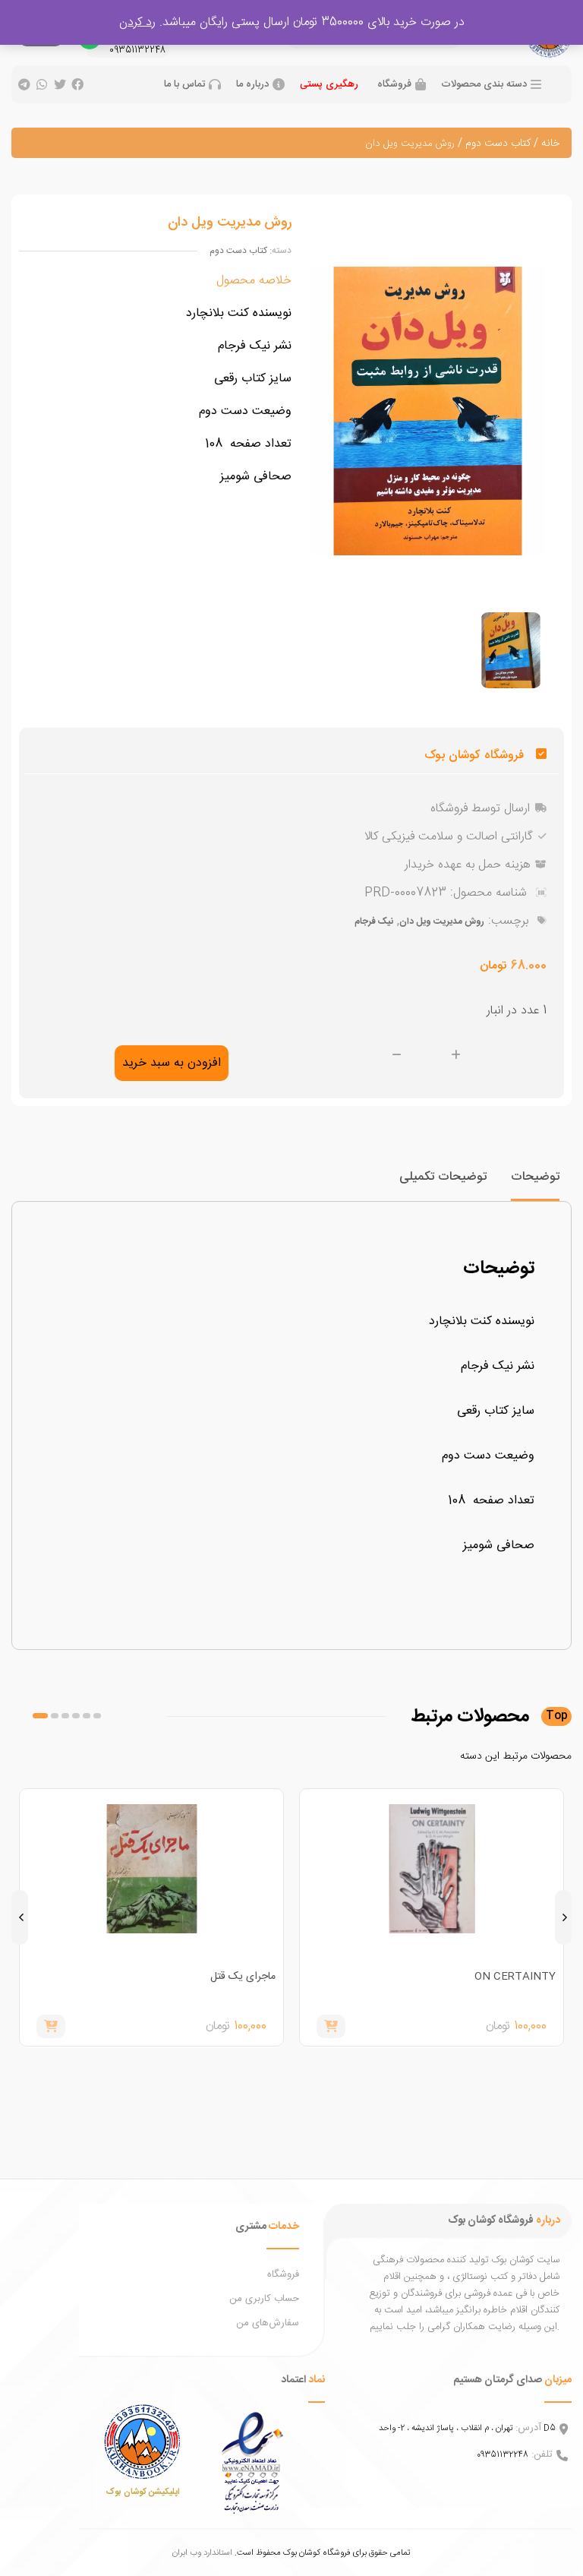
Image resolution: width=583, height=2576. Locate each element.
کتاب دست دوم (498, 144)
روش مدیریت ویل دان (442, 921)
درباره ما (252, 85)
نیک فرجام (374, 921)
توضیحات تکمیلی (443, 1177)
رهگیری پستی (329, 84)
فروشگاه (394, 85)
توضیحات (535, 1177)
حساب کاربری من (264, 2299)
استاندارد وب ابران (202, 2553)
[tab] (535, 1184)
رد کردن (137, 22)
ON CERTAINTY (515, 1977)
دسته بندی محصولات (484, 85)
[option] (511, 650)
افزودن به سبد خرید (172, 1063)
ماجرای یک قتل (243, 1977)
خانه (550, 144)
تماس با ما (184, 85)
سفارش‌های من (268, 2323)
